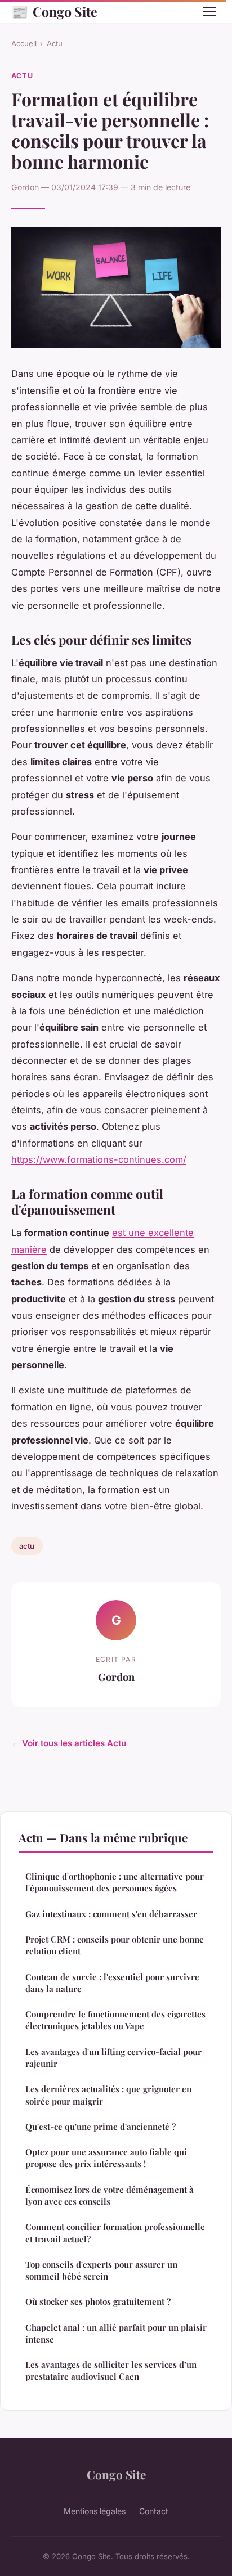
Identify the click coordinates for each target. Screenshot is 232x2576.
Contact (154, 2511)
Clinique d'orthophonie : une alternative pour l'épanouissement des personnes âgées (115, 1882)
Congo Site (54, 11)
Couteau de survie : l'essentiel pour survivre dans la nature (112, 1983)
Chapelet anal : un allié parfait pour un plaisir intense (116, 2333)
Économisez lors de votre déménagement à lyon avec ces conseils (110, 2195)
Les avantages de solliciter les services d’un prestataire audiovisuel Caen (111, 2370)
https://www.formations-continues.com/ (99, 1159)
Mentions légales (95, 2511)
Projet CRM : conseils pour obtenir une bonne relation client (115, 1945)
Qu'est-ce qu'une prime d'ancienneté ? (101, 2127)
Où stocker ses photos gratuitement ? (98, 2301)
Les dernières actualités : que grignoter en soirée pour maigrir (108, 2095)
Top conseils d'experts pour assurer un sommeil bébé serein (101, 2270)
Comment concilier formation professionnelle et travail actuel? (115, 2233)
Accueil (24, 43)
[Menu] (209, 11)
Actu (55, 43)
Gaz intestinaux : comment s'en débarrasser (111, 1914)
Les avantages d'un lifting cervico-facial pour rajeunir (113, 2058)
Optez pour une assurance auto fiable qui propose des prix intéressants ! (106, 2158)
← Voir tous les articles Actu (69, 1743)
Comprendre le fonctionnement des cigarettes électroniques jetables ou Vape (115, 2020)
